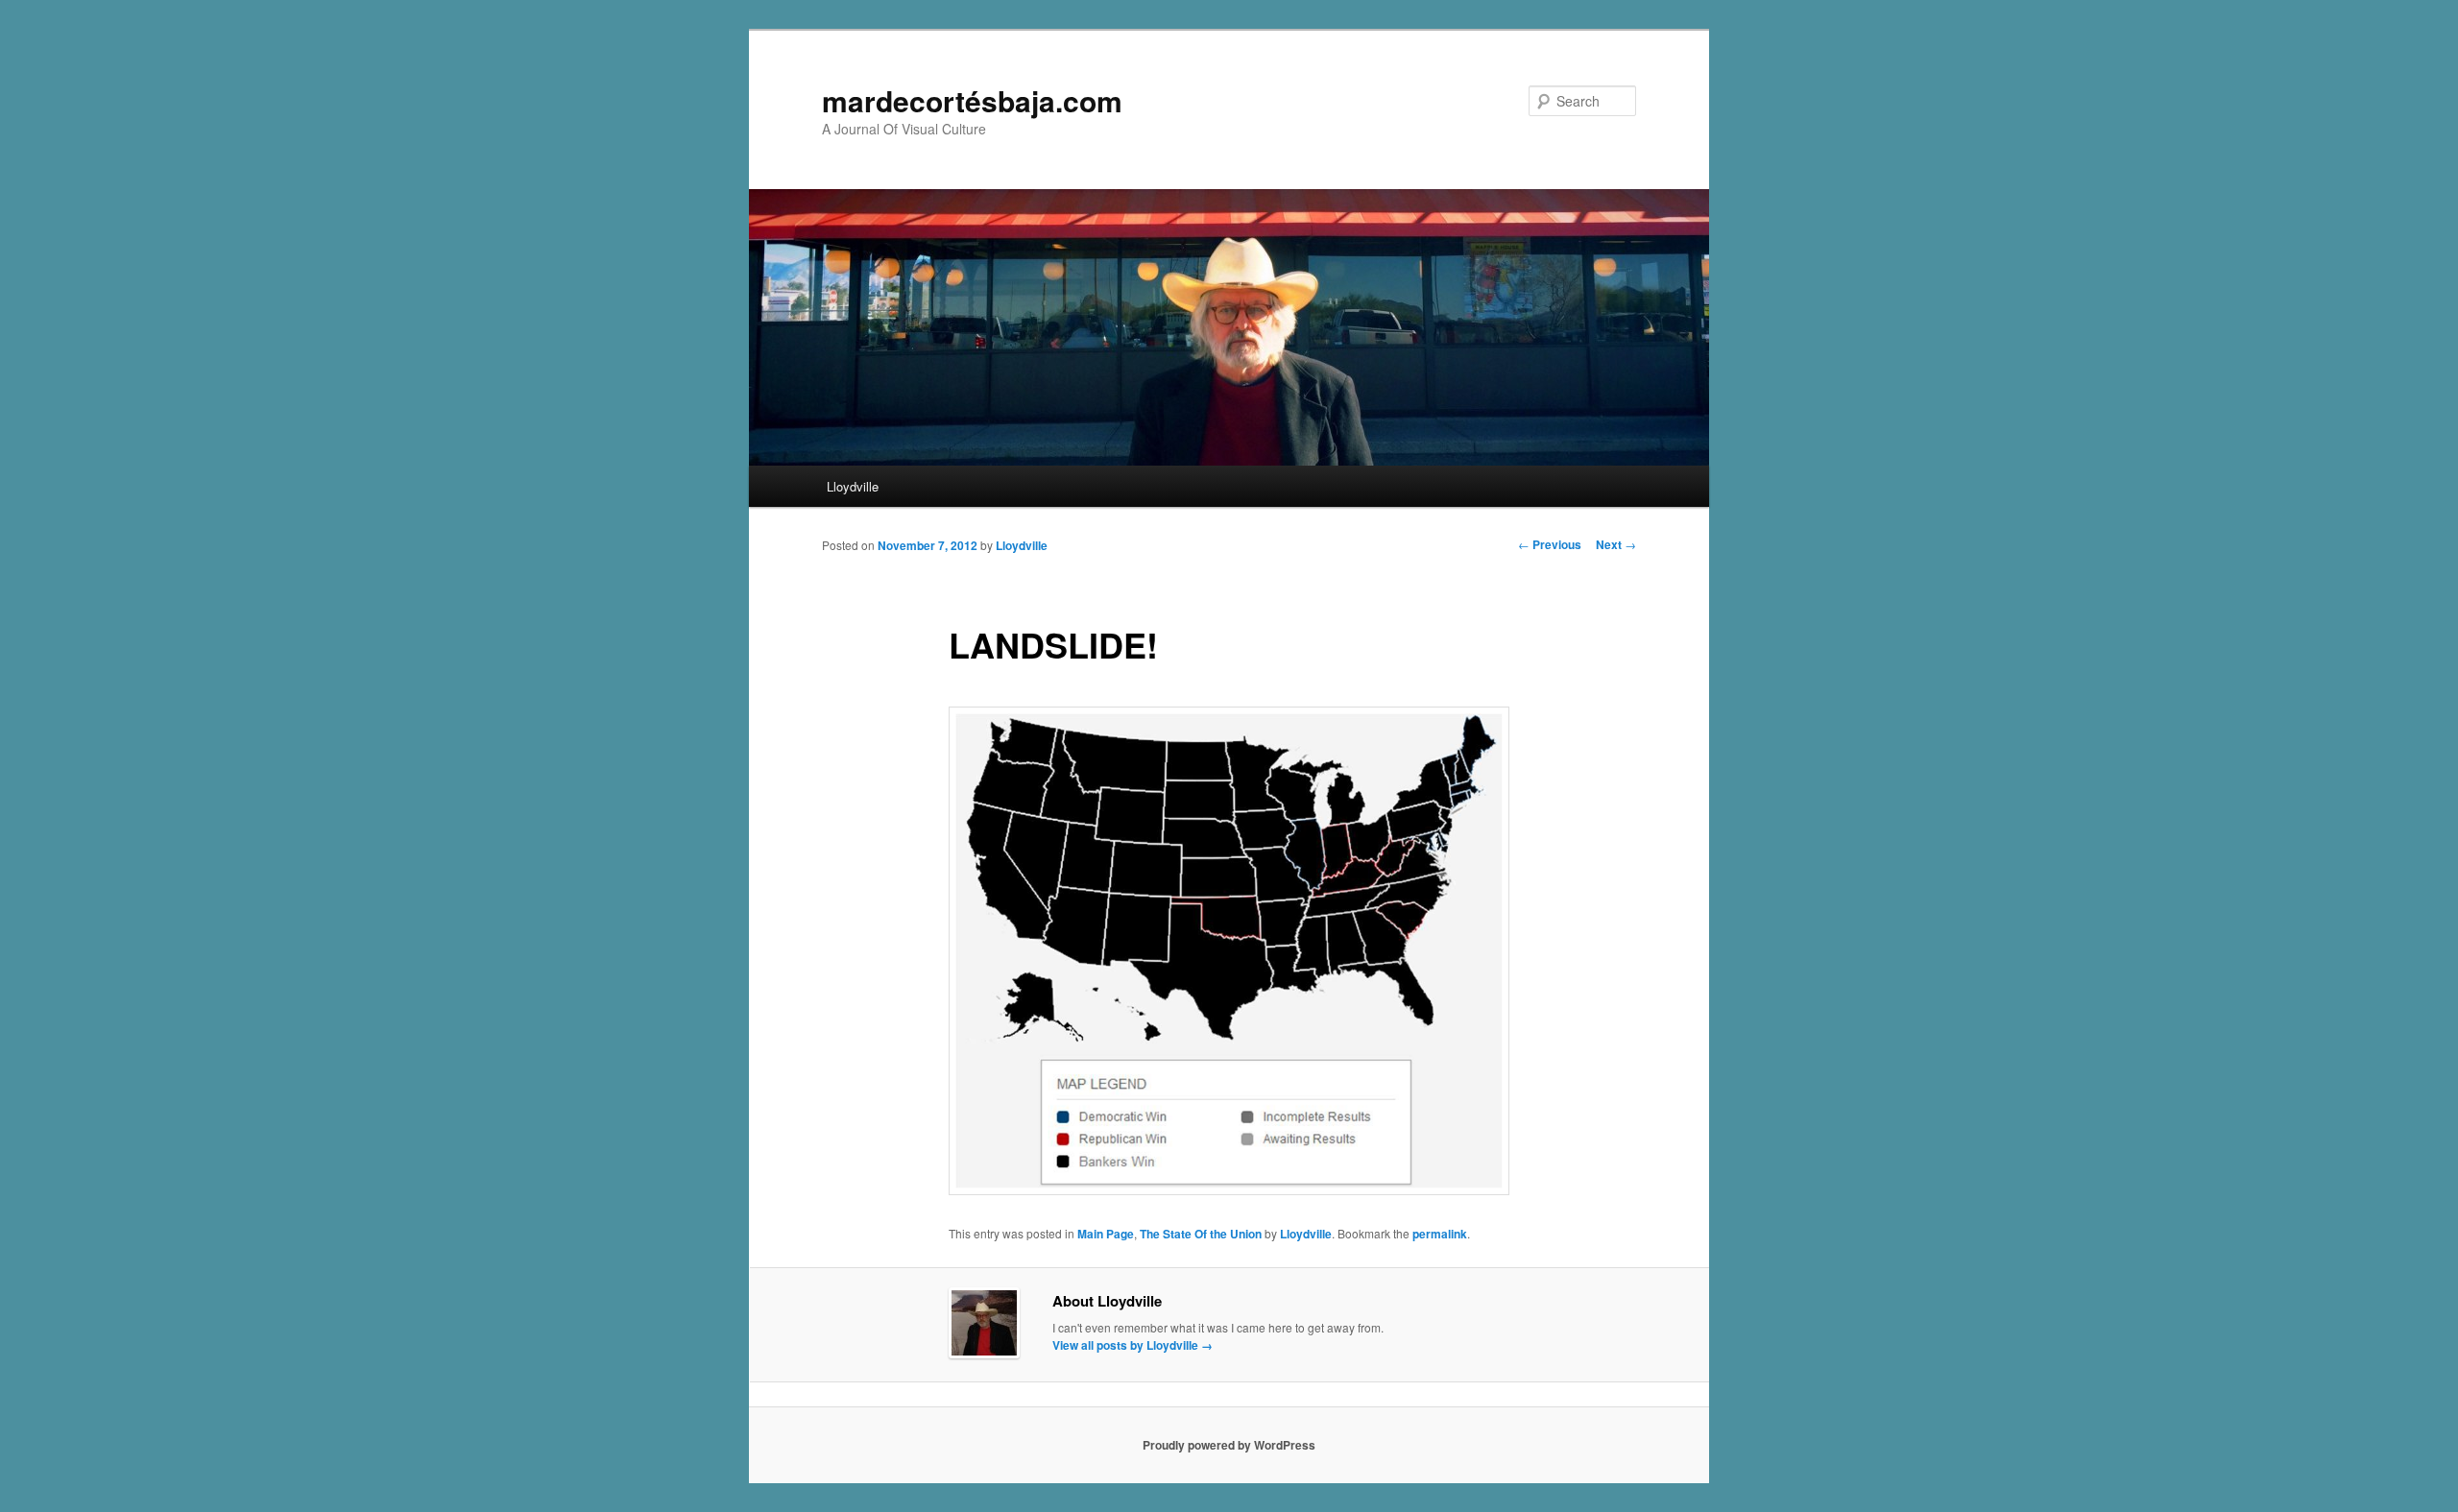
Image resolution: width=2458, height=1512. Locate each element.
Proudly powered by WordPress (1229, 1445)
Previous (1550, 544)
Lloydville (853, 486)
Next (1616, 544)
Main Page (1106, 1234)
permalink (1440, 1234)
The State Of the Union (1201, 1234)
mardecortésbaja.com (972, 100)
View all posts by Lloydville (1133, 1345)
